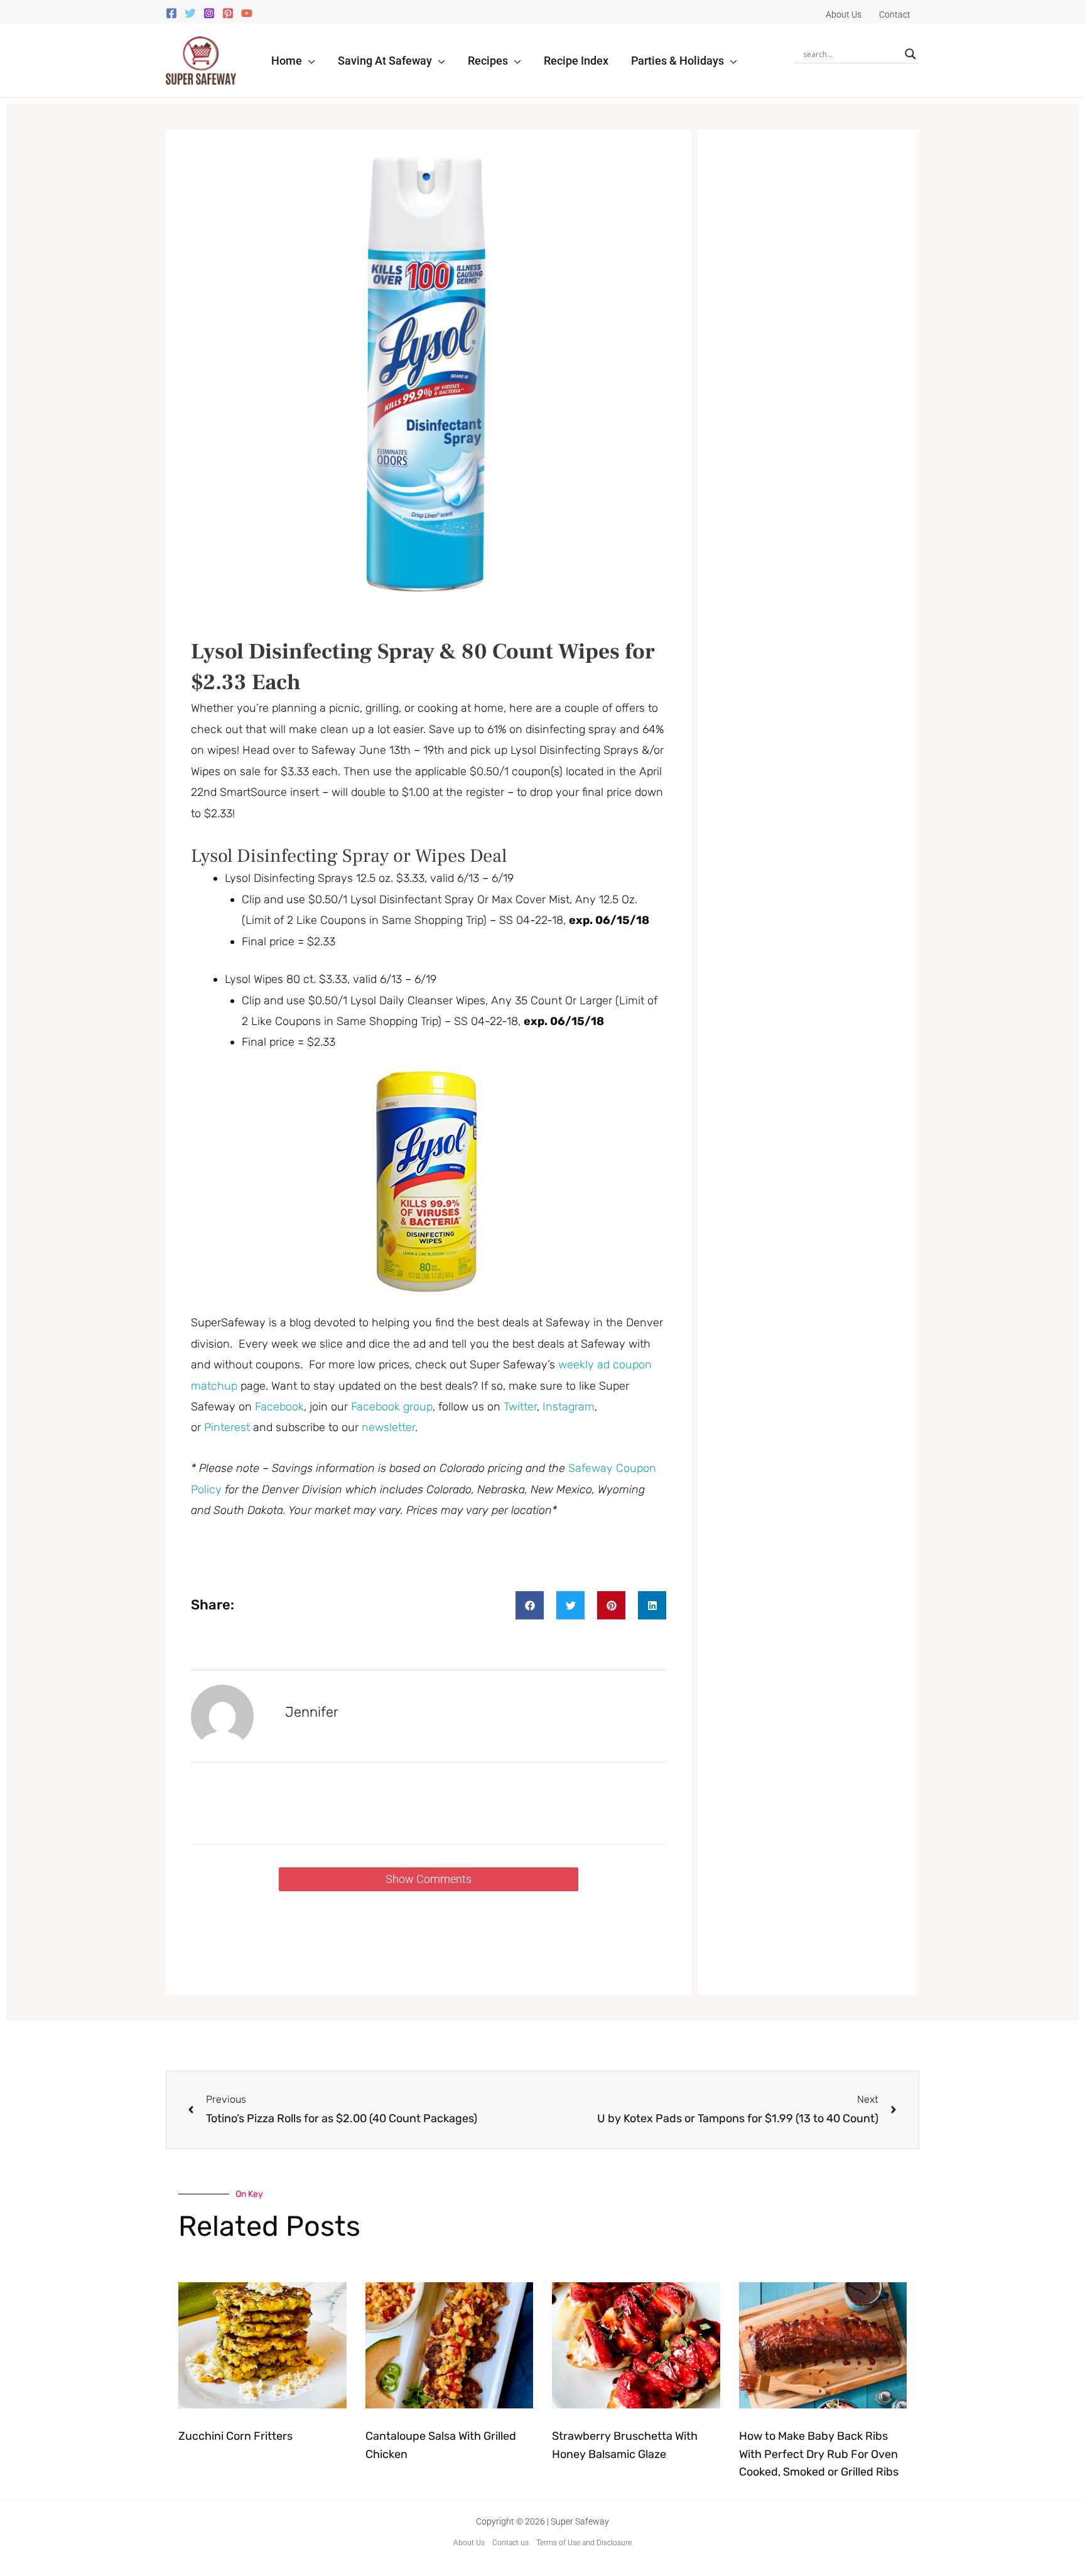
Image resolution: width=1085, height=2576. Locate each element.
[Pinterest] (228, 13)
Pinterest (229, 1427)
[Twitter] (190, 13)
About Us (469, 2543)
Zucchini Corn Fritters (235, 2436)
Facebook (279, 1407)
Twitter (520, 1407)
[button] (309, 61)
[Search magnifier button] (910, 54)
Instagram (569, 1407)
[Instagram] (209, 13)
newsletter (388, 1427)
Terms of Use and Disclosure (584, 2543)
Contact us (510, 2543)
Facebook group (392, 1407)
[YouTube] (247, 13)
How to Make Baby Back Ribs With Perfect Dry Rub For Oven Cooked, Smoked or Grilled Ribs (819, 2454)
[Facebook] (171, 13)
